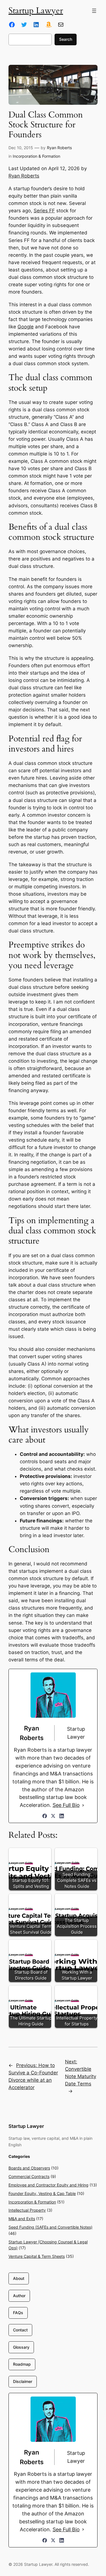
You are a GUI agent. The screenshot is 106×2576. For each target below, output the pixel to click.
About (19, 2278)
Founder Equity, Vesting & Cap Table (42, 2193)
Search (66, 39)
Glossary (21, 2347)
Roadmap (22, 2364)
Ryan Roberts (59, 148)
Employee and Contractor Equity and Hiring (48, 2185)
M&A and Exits (22, 2219)
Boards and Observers (29, 2168)
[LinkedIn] (62, 1816)
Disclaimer (23, 2381)
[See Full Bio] (83, 1805)
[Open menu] (94, 11)
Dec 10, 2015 (21, 148)
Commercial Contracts (29, 2176)
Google (26, 327)
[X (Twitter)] (53, 1816)
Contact (20, 2330)
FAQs (18, 2313)
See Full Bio (66, 1805)
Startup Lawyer (36, 11)
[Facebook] (45, 1816)
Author (19, 2296)
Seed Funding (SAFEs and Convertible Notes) (50, 2227)
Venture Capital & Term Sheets (37, 2256)
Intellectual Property (27, 2210)
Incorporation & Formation (36, 156)
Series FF (44, 211)
